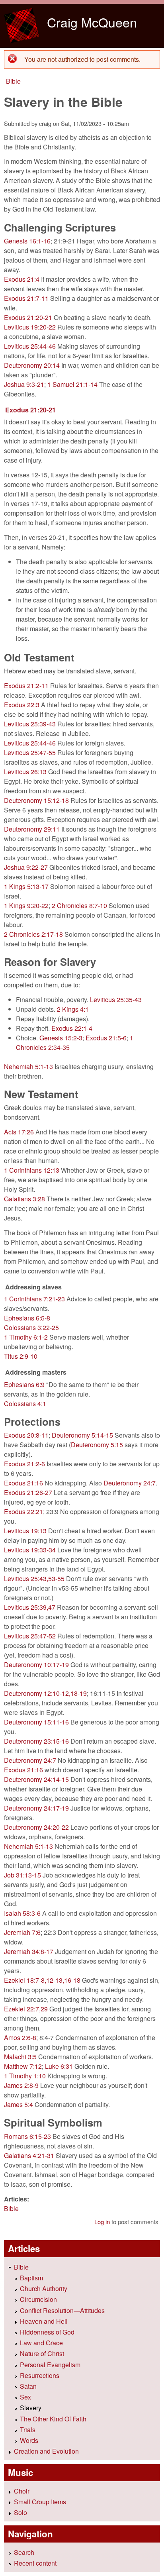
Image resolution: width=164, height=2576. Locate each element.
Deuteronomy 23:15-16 (36, 1741)
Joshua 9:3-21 (24, 384)
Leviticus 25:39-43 (30, 724)
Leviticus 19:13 (25, 1531)
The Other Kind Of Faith (53, 2419)
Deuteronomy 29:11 (32, 829)
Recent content (35, 2563)
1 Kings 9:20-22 (26, 905)
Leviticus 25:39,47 (30, 1607)
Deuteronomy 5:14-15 (82, 1435)
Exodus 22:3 (22, 705)
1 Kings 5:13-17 (26, 886)
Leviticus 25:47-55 (30, 752)
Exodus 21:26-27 (28, 1492)
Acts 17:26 (19, 1132)
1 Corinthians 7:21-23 (34, 1299)
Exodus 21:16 (23, 1483)
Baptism (31, 2278)
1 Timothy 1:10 (25, 2076)
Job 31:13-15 (22, 1875)
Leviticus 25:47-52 (30, 1636)
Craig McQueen (92, 22)
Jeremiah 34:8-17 (29, 1951)
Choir (22, 2491)
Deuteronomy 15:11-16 (36, 1722)
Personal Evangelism (50, 2365)
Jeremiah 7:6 (22, 1932)
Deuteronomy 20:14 (32, 365)
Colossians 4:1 (25, 1404)
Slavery (31, 2408)
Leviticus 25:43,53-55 (34, 1578)
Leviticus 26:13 (25, 772)
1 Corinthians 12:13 (32, 1170)
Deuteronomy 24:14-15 (36, 1779)
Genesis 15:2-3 (61, 1038)
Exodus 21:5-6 (106, 1038)
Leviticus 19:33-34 (30, 1550)
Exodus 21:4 (22, 279)
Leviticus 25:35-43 (116, 1000)
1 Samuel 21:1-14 (72, 384)
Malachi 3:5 (20, 2057)
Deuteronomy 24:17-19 (36, 1808)
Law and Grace (41, 2343)
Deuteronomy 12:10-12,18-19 (45, 1693)
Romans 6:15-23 (27, 2136)
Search (24, 2552)
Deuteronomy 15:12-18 (36, 800)
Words (29, 2440)
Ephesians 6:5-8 (27, 1318)
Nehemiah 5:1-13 (28, 1066)
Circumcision (38, 2299)
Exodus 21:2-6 (24, 1464)
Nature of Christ (42, 2353)
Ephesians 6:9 (24, 1384)
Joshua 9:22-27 (26, 867)
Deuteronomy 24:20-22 (36, 1827)
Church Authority (44, 2289)
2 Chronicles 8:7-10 (79, 905)
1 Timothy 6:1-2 (26, 1337)
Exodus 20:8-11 (26, 1435)
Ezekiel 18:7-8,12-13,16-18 (42, 1980)
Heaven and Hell (44, 2321)
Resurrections (40, 2375)
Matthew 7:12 (23, 2066)
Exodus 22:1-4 (72, 1028)
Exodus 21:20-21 (28, 317)
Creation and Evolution (46, 2451)
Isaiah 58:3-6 (22, 1913)
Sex (25, 2397)
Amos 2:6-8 (20, 2037)
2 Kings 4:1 (73, 1009)
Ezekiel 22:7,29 (26, 2009)
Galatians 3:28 (24, 1199)
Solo (20, 2512)
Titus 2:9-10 (21, 1356)
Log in (102, 2222)
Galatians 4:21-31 (29, 2155)
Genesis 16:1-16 (27, 241)
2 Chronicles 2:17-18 (33, 934)
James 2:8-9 (21, 2085)
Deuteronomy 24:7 (130, 1483)
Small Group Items (40, 2502)
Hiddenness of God (47, 2332)
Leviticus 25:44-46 (30, 346)
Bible (13, 81)
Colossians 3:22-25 (31, 1327)
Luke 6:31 (59, 2066)
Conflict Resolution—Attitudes (62, 2310)
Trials (28, 2430)
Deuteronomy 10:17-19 (36, 1665)
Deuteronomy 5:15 (97, 1445)
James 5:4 (19, 2104)
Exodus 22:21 (23, 1512)
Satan (28, 2386)
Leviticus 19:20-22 (30, 327)
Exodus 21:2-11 (26, 686)
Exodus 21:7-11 (26, 298)
